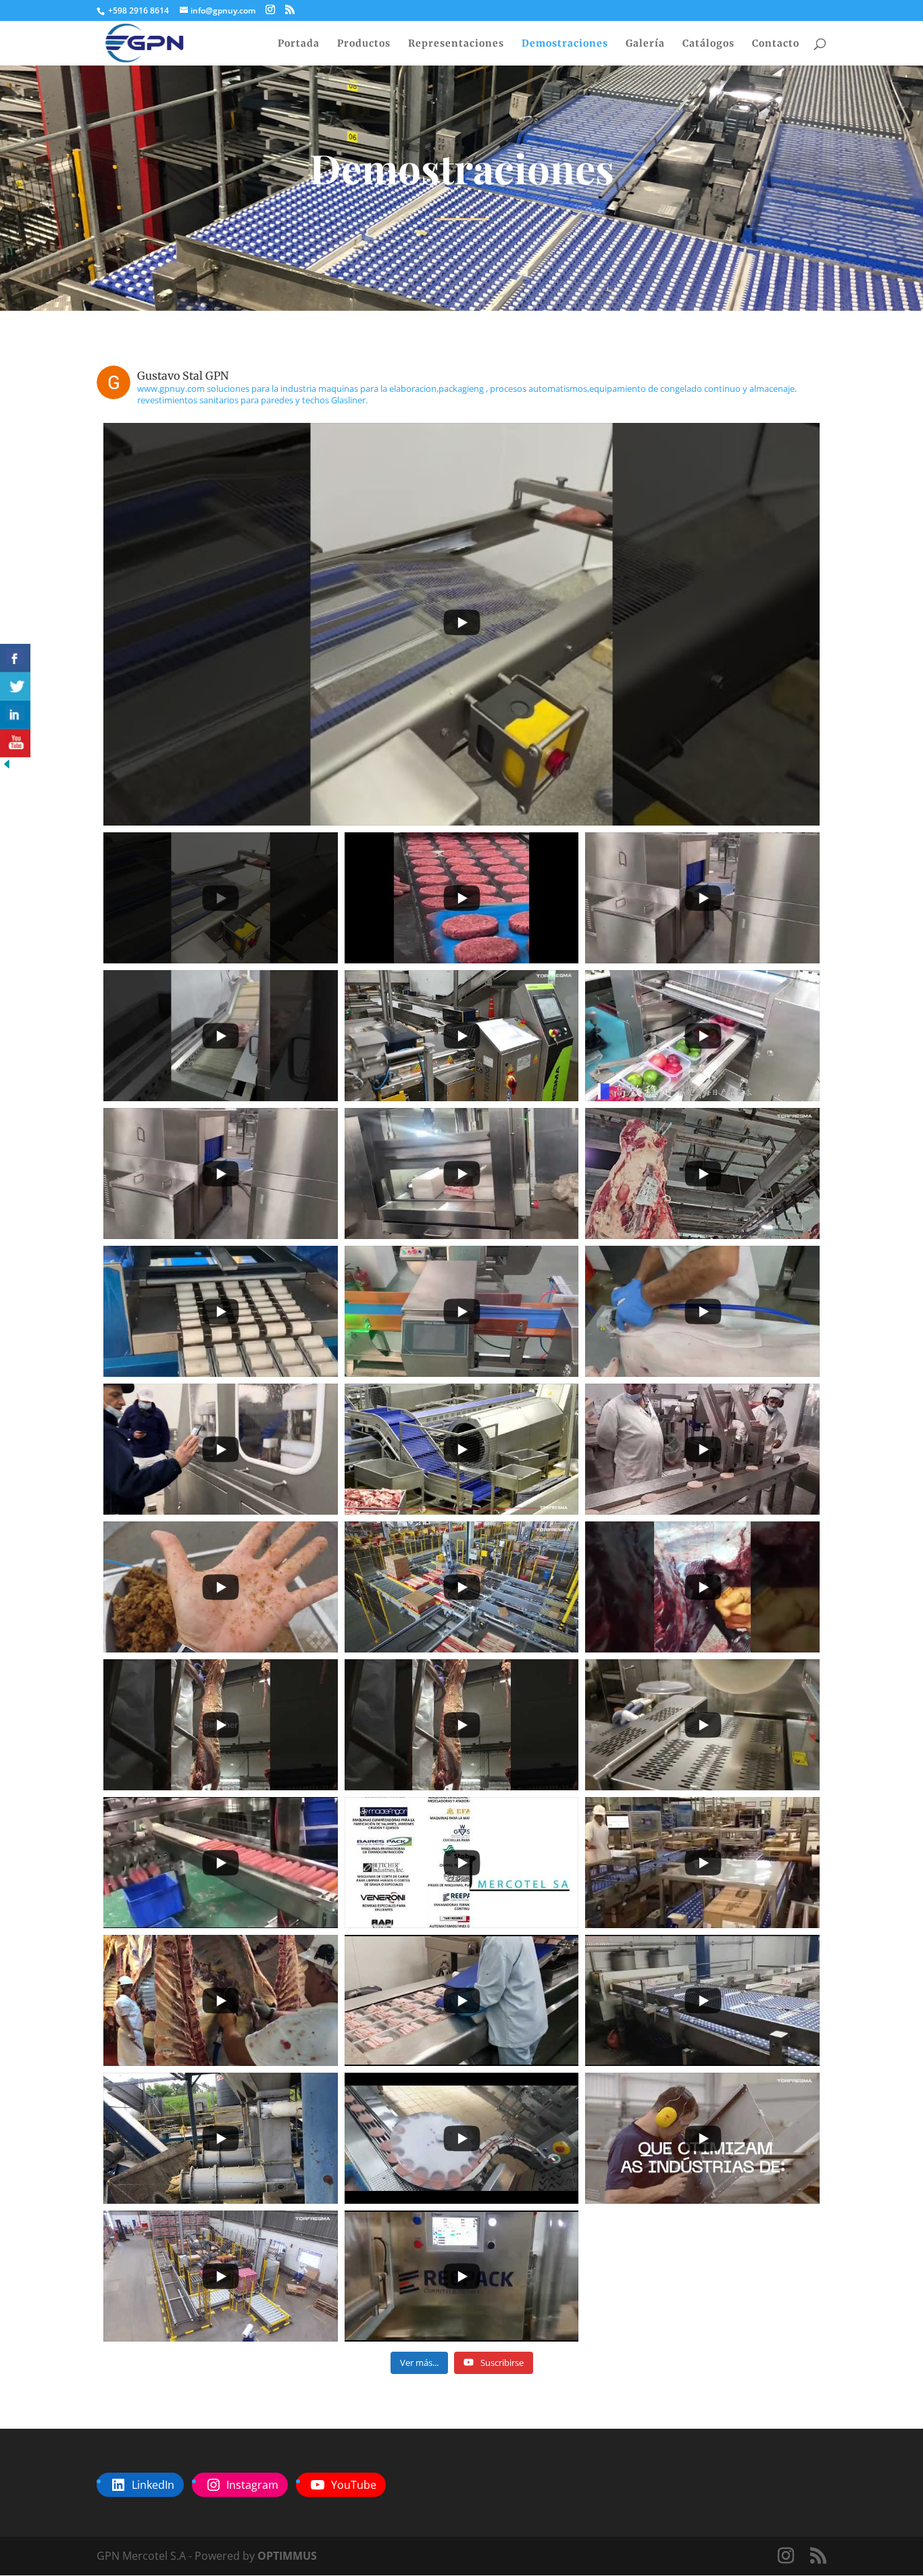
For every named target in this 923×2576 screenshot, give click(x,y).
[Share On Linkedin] (15, 715)
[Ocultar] (7, 767)
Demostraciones (565, 44)
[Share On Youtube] (15, 743)
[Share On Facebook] (15, 658)
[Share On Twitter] (15, 686)
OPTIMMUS (287, 2556)
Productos (364, 44)
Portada (299, 44)
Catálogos (708, 44)
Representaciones (456, 44)
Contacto (776, 44)
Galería (645, 44)
